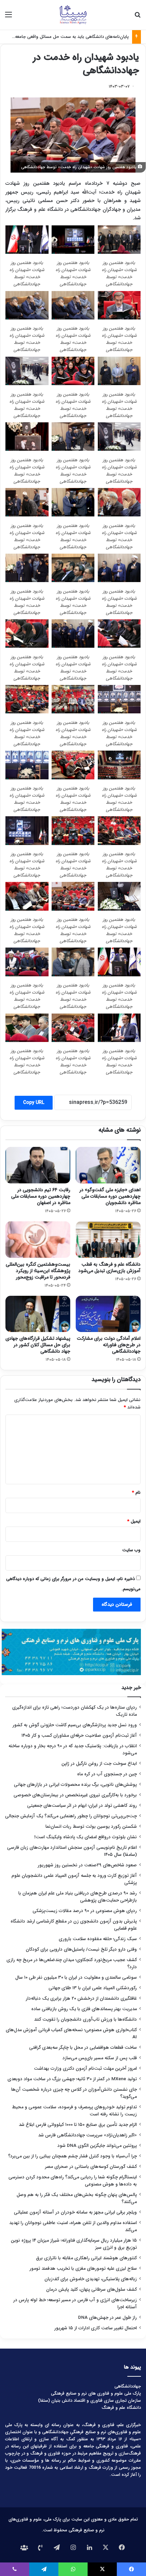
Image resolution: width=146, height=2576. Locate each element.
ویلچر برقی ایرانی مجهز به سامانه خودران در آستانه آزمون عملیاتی (75, 2212)
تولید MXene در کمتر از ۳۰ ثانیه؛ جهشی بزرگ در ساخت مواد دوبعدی (72, 2079)
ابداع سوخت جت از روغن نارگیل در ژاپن (99, 1764)
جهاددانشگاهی (128, 2386)
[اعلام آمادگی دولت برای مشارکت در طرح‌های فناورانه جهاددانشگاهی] (108, 1314)
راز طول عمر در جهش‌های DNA (107, 2318)
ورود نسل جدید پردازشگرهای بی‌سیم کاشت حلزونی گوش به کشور (75, 1725)
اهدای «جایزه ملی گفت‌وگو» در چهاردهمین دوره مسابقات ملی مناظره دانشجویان (110, 1196)
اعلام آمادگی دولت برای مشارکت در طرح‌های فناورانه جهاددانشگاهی (109, 1345)
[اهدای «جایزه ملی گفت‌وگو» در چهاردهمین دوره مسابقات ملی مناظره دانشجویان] (108, 1165)
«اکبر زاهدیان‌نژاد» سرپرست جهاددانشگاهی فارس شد (87, 2135)
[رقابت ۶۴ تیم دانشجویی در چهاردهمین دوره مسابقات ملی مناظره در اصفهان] (38, 1165)
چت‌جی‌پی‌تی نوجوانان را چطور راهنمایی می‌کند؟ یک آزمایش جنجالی (71, 1816)
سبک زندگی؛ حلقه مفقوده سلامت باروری (98, 1939)
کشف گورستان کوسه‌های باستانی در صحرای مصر (91, 2167)
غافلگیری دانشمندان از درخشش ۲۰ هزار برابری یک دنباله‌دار (81, 1998)
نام (136, 1493)
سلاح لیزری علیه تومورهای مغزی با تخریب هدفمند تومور (83, 2269)
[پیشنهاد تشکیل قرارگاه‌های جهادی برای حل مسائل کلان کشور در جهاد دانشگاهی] (38, 1314)
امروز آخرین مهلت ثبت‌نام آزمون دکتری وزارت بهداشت (85, 2069)
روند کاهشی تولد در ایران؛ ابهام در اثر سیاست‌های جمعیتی (82, 1806)
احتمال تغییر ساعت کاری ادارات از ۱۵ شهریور (96, 2328)
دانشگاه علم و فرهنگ (121, 2408)
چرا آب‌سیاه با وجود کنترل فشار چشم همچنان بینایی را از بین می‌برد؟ (72, 2156)
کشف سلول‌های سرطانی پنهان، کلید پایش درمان (92, 2290)
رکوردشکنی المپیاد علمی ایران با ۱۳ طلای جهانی (93, 1988)
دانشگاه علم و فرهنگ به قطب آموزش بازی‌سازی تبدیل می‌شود (109, 1268)
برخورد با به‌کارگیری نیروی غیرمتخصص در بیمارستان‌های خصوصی (75, 1795)
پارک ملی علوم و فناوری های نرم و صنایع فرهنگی (96, 2393)
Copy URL (34, 1103)
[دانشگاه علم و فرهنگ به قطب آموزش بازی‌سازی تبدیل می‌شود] (108, 1240)
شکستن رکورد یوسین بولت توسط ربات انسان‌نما (91, 1827)
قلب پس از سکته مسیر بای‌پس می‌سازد (100, 2058)
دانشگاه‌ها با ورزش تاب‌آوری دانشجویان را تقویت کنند (85, 2019)
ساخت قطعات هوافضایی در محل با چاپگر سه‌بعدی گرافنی (83, 2048)
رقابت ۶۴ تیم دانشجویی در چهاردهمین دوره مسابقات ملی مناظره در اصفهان (41, 1196)
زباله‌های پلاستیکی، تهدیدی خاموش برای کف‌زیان (91, 2279)
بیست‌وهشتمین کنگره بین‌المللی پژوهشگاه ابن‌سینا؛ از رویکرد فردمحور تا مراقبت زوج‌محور (38, 1271)
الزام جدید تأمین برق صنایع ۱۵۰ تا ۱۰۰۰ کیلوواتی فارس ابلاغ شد (78, 2125)
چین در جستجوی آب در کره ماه (107, 1774)
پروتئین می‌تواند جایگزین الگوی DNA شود (97, 2146)
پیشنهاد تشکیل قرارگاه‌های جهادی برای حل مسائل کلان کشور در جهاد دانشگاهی (38, 1345)
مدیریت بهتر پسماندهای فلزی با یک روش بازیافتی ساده (84, 2009)
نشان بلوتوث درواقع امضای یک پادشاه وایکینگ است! (86, 1837)
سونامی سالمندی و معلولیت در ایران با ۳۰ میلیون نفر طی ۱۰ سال (76, 1978)
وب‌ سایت (131, 1550)
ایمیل (134, 1521)
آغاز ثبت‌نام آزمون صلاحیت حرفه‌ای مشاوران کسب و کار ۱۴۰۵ (79, 1736)
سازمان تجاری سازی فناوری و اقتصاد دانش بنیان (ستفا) (89, 2401)
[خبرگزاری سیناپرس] (73, 15)
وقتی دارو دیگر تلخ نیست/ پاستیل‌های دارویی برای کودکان (81, 1949)
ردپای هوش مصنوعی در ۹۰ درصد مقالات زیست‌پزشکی (85, 1911)
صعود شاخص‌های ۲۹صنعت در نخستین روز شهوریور (87, 1865)
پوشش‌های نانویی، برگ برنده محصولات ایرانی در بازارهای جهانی (75, 1785)
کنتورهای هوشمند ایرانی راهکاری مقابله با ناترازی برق (86, 2258)
